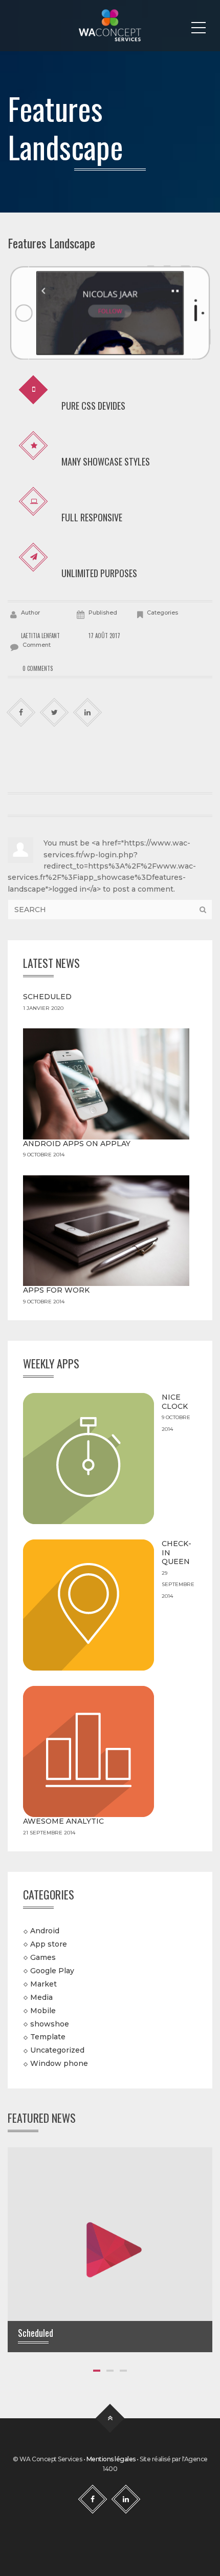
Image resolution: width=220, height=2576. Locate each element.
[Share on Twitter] (54, 713)
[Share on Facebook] (21, 713)
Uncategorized (57, 2050)
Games (43, 1957)
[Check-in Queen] (89, 1605)
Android (45, 1931)
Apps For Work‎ (56, 1290)
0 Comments (38, 668)
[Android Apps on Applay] (106, 1084)
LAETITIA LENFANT (40, 636)
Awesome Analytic (63, 1821)
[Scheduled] (110, 2249)
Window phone (59, 2063)
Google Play (52, 1971)
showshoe (50, 2023)
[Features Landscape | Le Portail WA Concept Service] (110, 26)
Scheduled (47, 997)
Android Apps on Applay (77, 1144)
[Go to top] (110, 2419)
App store (49, 1944)
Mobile (43, 2010)
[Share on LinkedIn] (88, 713)
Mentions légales (111, 2459)
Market (43, 1984)
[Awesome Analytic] (89, 1751)
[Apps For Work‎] (106, 1231)
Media (41, 1997)
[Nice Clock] (89, 1459)
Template (48, 2037)
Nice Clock (175, 1402)
